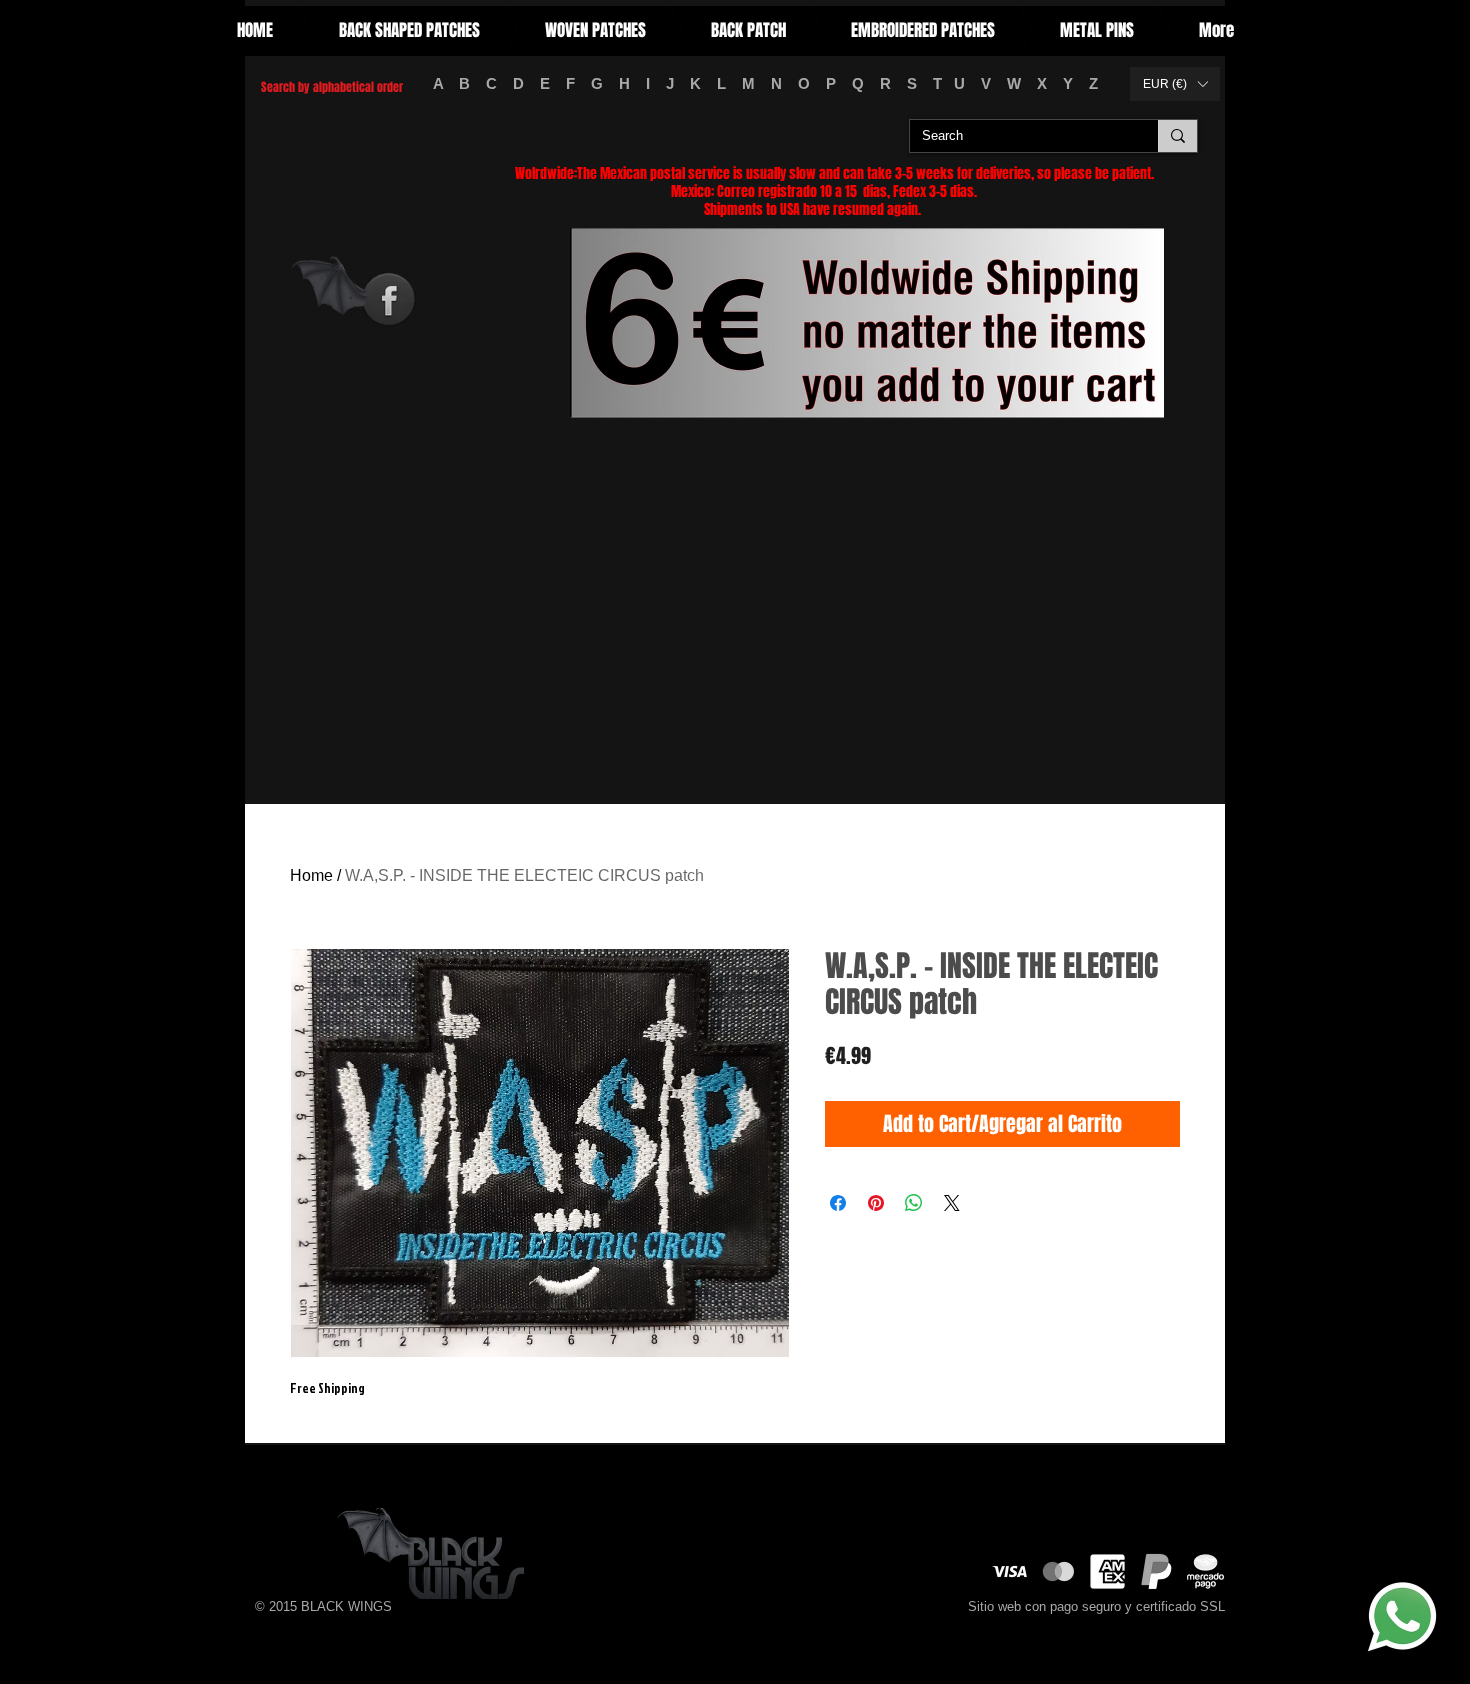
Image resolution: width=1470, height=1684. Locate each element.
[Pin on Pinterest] (876, 1203)
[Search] (1177, 136)
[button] (1175, 84)
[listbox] (1175, 84)
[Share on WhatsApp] (914, 1203)
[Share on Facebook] (838, 1203)
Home (311, 875)
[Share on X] (952, 1203)
